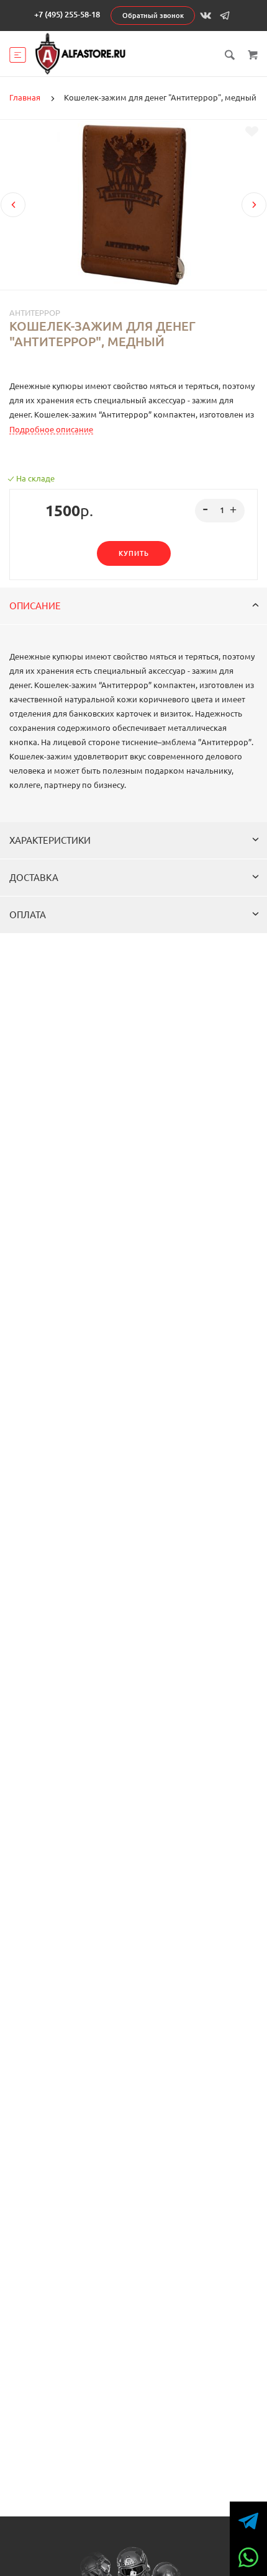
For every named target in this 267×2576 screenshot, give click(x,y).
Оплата (28, 915)
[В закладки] (252, 132)
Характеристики (50, 840)
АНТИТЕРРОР (35, 313)
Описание (35, 606)
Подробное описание (51, 429)
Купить (134, 553)
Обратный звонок (153, 16)
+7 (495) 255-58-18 (67, 14)
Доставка (34, 878)
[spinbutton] (220, 511)
